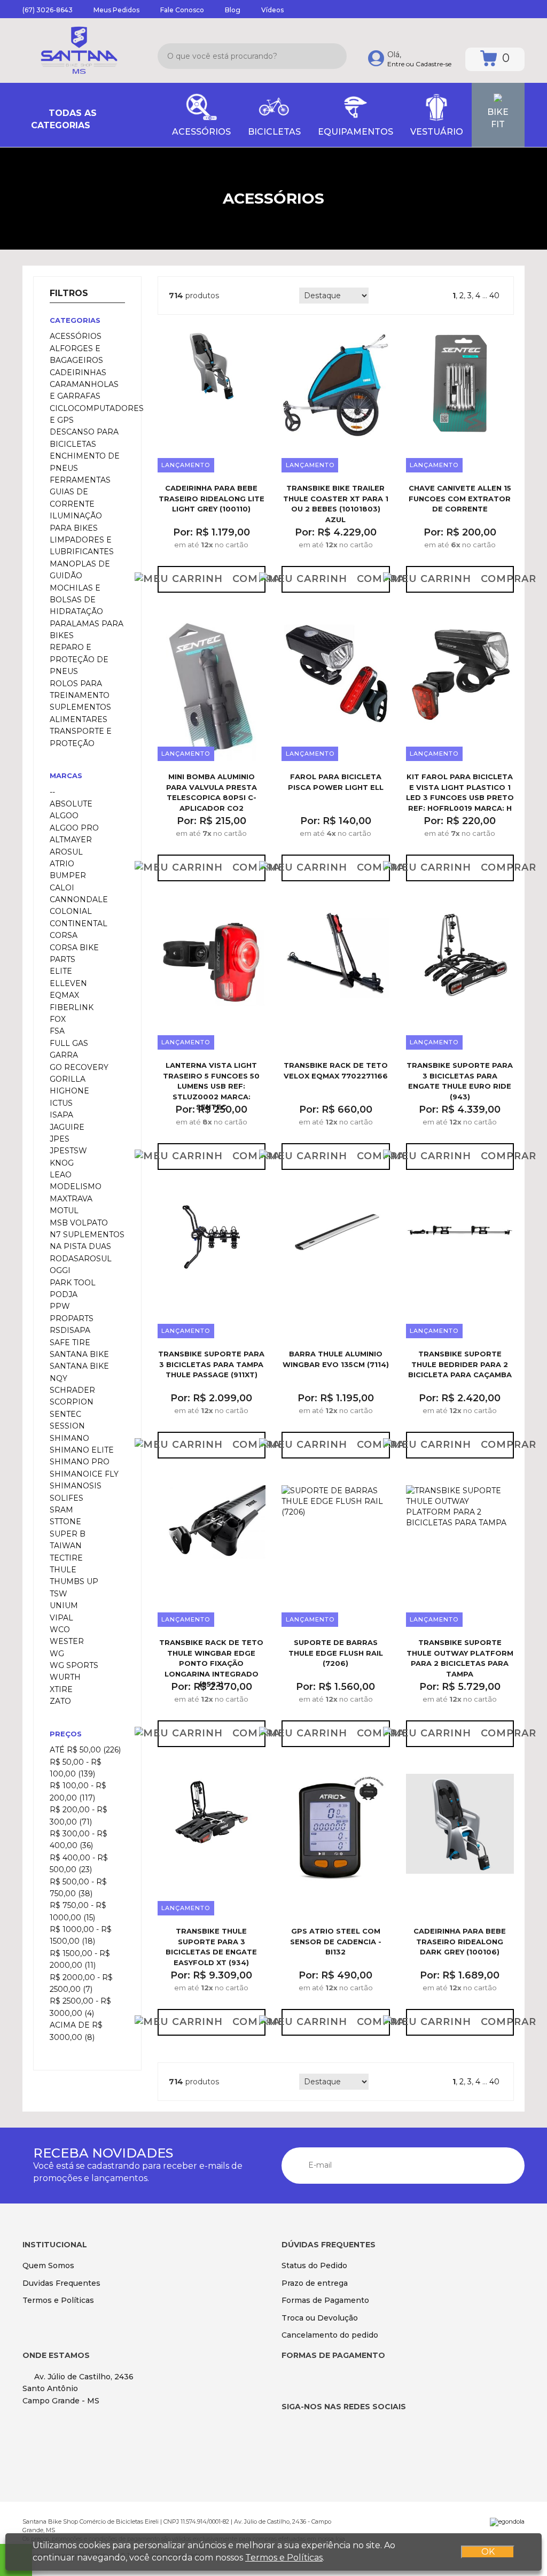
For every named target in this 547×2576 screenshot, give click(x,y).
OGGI (60, 1270)
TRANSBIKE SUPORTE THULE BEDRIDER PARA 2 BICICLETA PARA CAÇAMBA (460, 1364)
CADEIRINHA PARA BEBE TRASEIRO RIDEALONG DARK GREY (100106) (460, 1941)
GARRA (64, 1055)
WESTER (67, 1641)
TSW (58, 1594)
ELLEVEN (68, 983)
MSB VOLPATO (79, 1223)
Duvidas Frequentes (61, 2283)
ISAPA (61, 1115)
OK (488, 2552)
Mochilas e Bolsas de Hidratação (76, 600)
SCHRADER (72, 1390)
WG (57, 1654)
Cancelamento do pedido (330, 2335)
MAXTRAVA (71, 1199)
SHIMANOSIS (76, 1486)
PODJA (64, 1294)
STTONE (65, 1522)
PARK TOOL (73, 1283)
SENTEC (65, 1414)
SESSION (67, 1426)
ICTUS (61, 1103)
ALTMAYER (71, 840)
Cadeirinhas (78, 373)
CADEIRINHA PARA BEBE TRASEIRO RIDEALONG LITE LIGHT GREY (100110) (212, 498)
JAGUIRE (67, 1127)
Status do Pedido (314, 2265)
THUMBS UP (74, 1581)
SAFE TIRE (70, 1343)
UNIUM (64, 1605)
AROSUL (66, 852)
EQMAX (64, 995)
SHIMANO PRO (80, 1462)
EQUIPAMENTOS (355, 132)
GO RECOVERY (79, 1067)
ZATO (60, 1701)
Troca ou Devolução (320, 2318)
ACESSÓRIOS (201, 132)
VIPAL (61, 1618)
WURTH (65, 1677)
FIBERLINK (72, 1007)
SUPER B (68, 1534)
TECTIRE (66, 1558)
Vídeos (272, 10)
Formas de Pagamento (325, 2300)
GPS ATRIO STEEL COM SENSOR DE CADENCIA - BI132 (336, 1941)
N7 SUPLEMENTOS (87, 1235)
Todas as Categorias (64, 119)
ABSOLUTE (71, 804)
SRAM (61, 1510)
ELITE (61, 971)
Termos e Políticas (58, 2300)
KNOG (62, 1163)
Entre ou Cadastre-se (419, 64)
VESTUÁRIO (437, 132)
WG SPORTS (74, 1665)
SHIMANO (69, 1438)
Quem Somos (48, 2265)
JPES (60, 1139)
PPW (60, 1306)
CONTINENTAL (79, 924)
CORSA (64, 935)
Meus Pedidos (116, 10)
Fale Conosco (182, 10)
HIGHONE (69, 1091)
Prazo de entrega (315, 2283)
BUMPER (68, 875)
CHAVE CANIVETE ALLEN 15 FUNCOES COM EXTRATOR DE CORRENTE (460, 498)
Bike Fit (498, 118)
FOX (58, 1019)
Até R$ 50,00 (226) (85, 1750)
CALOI (62, 888)
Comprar (249, 579)
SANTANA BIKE (79, 1354)
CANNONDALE (79, 899)
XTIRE (61, 1689)
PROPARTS (72, 1318)
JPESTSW (68, 1151)
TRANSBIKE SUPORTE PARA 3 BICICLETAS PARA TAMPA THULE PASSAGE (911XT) (211, 1364)
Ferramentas (80, 480)
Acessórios (76, 336)
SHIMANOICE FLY (84, 1474)
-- (52, 792)
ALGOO (64, 816)
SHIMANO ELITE (82, 1450)
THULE (63, 1570)
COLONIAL (71, 911)
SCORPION (72, 1402)
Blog (233, 10)
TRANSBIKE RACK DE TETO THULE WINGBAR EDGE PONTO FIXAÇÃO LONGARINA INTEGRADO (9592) (211, 1663)
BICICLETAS (274, 132)
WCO (60, 1630)
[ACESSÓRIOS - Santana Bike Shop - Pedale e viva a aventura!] (79, 51)
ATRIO (62, 864)
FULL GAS (69, 1043)
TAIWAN (66, 1546)
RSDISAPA (70, 1330)
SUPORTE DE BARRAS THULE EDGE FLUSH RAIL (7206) (336, 1653)
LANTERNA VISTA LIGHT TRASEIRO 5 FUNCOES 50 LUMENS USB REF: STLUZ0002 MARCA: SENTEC (211, 1086)
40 (494, 296)
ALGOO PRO (74, 828)
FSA (57, 1031)
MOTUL (64, 1211)
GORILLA (68, 1079)
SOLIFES (67, 1498)
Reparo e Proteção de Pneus (79, 659)
